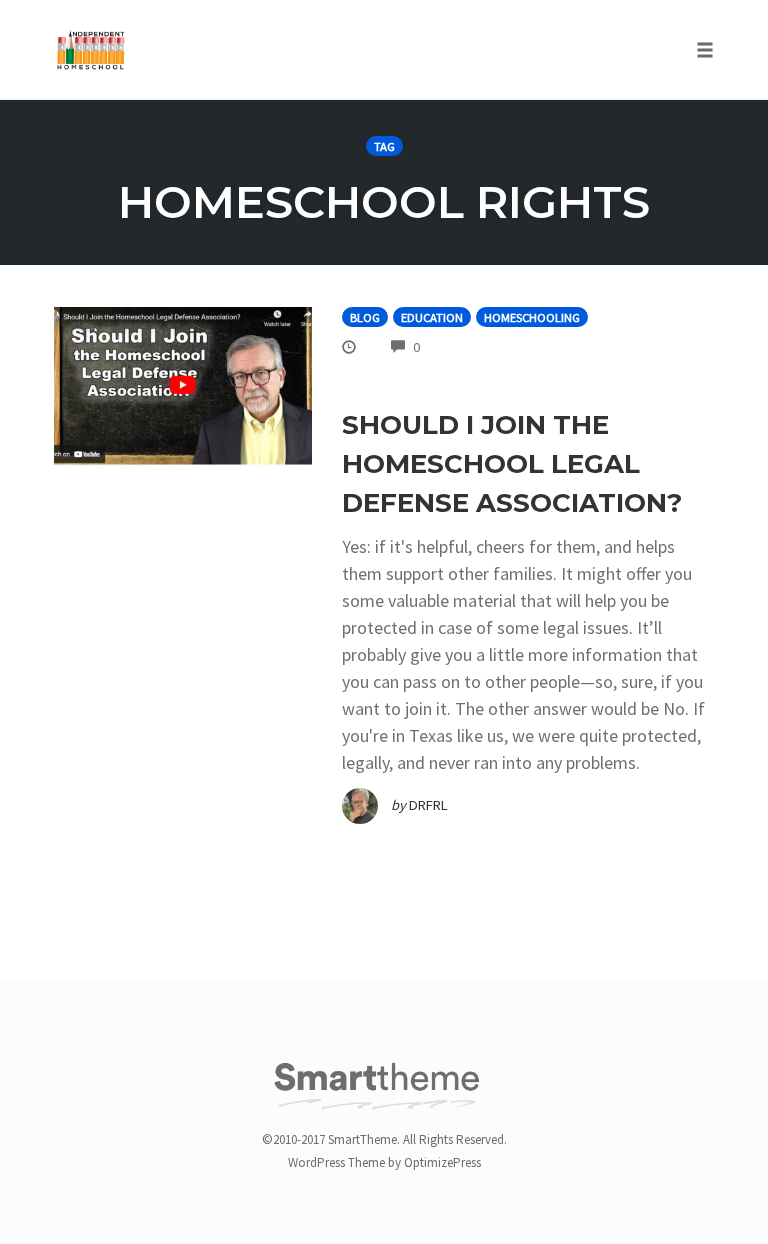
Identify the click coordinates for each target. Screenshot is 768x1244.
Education (432, 317)
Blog (365, 317)
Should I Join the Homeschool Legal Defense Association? (512, 464)
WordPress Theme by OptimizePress (384, 1162)
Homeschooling (532, 317)
